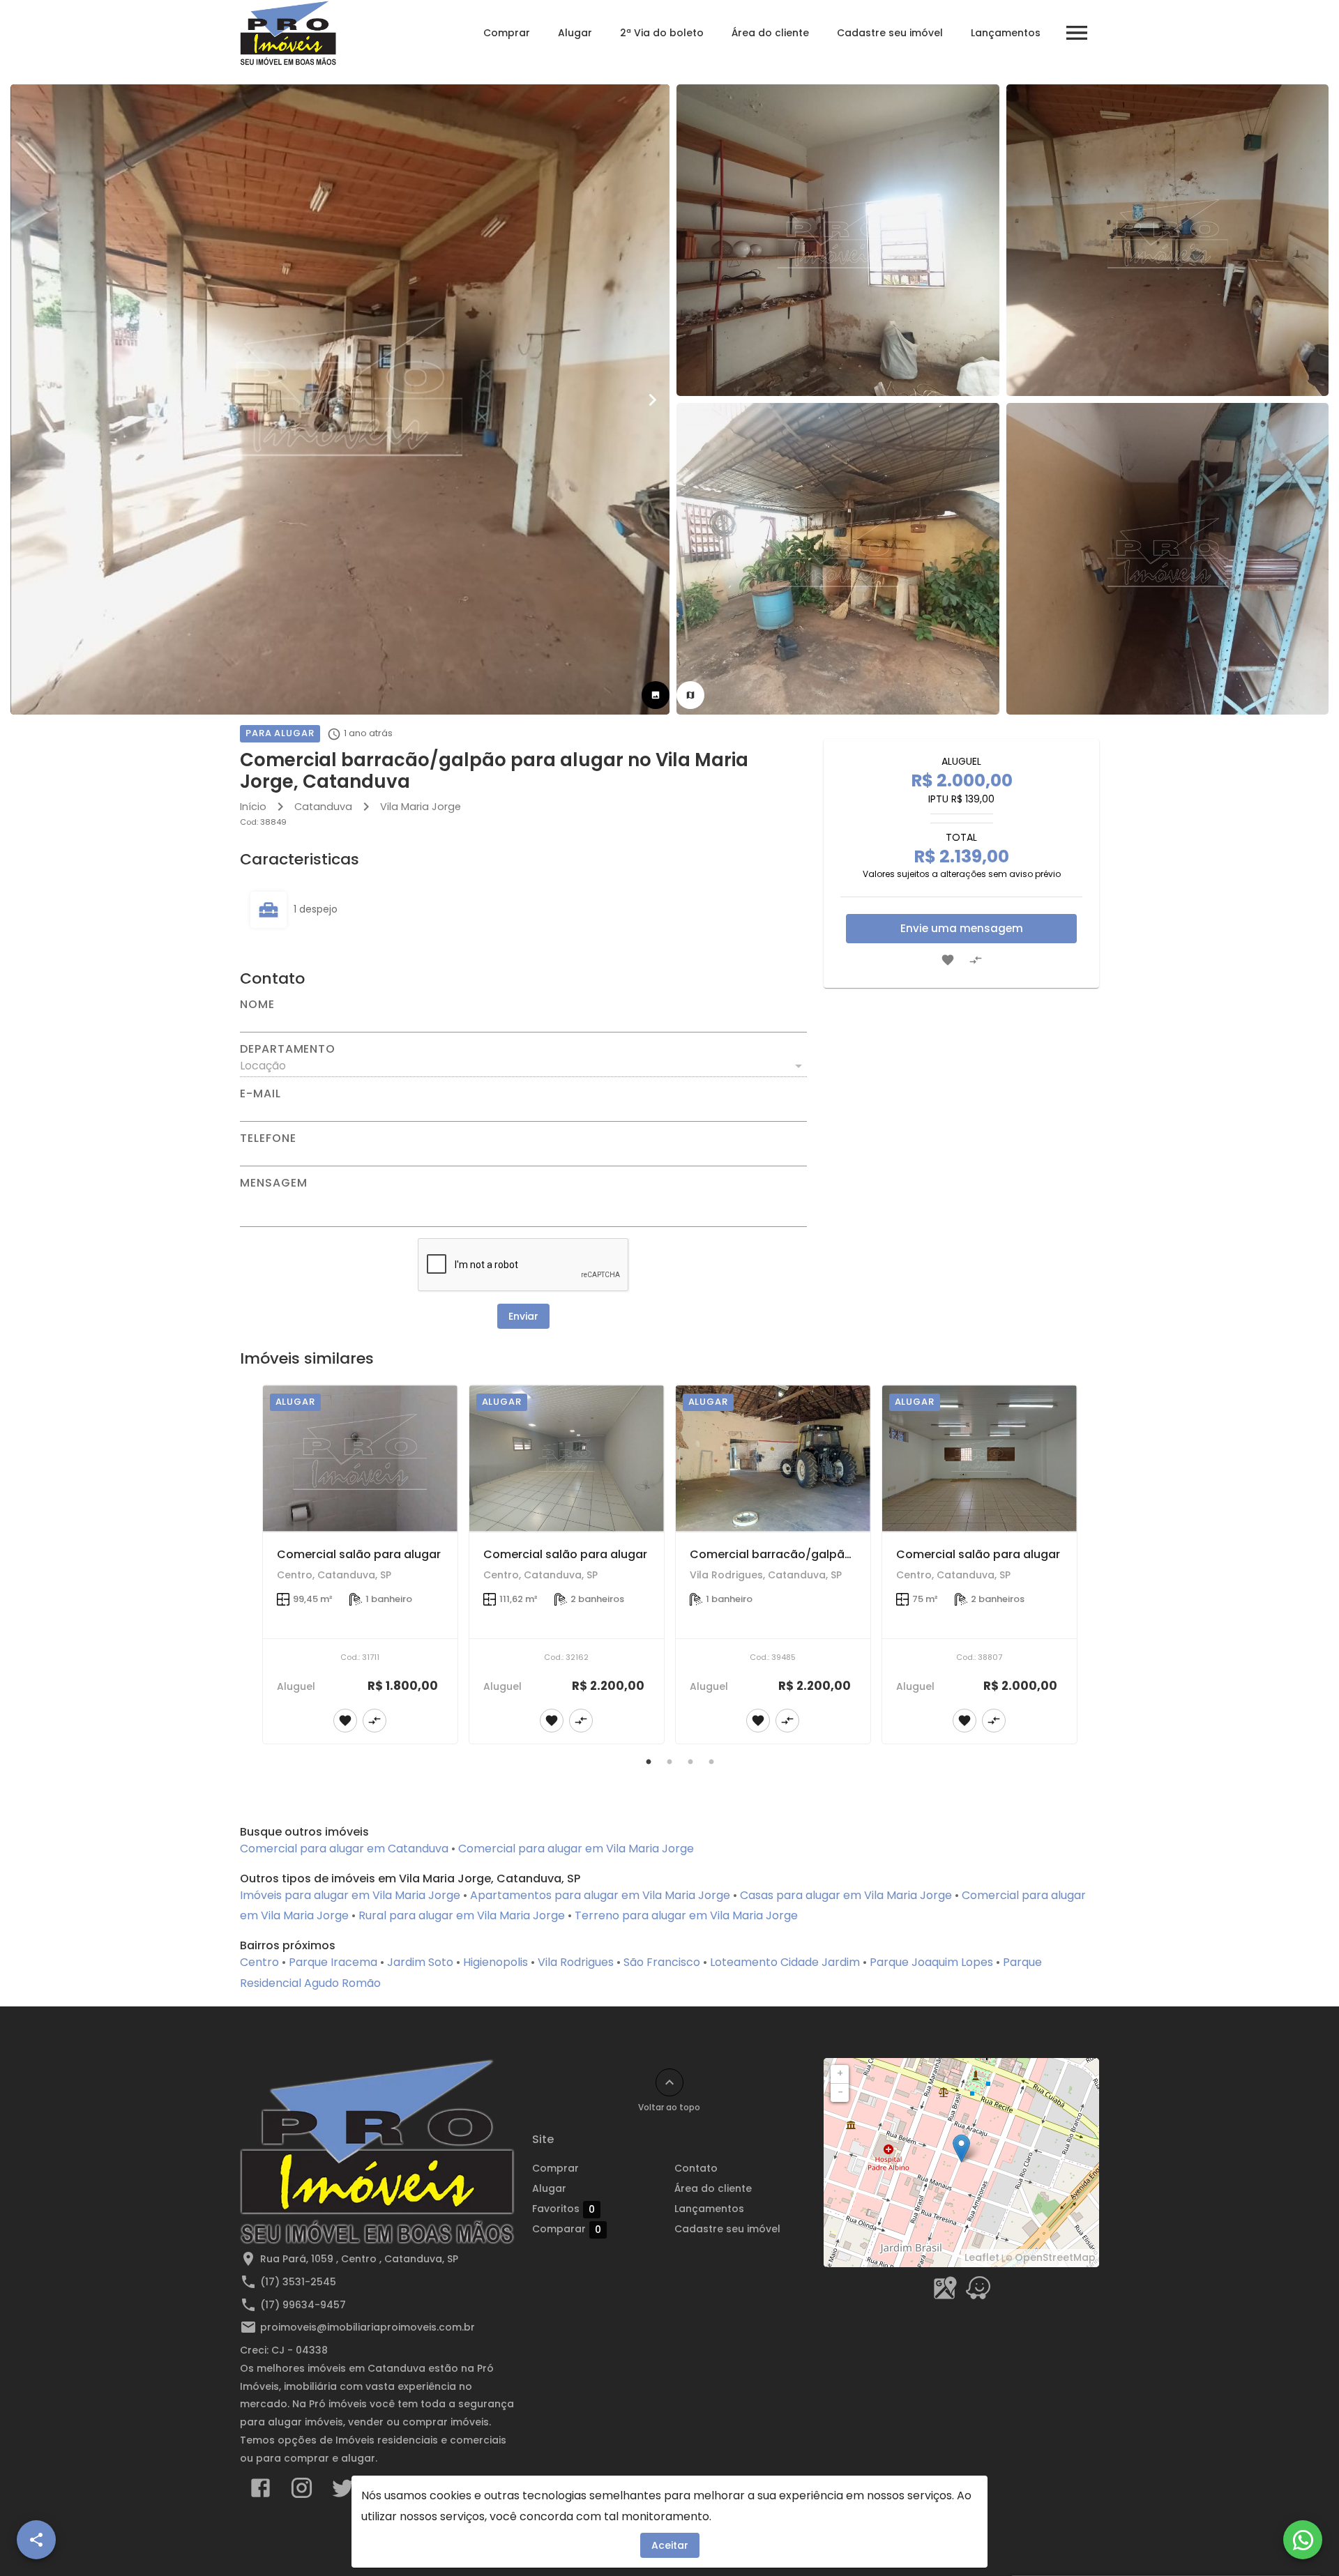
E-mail (260, 1094)
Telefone (268, 1138)
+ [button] (840, 2073)
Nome (257, 1005)
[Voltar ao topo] (669, 2082)
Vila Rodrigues (576, 1962)
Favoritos (563, 2209)
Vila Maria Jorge (421, 807)
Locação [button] (263, 1066)
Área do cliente (770, 33)
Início (253, 807)
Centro (259, 1962)
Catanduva (323, 807)
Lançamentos (1006, 33)
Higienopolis (495, 1962)
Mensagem (273, 1183)
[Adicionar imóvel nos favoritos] (948, 960)
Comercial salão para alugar (359, 1554)
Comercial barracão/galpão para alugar (806, 1554)
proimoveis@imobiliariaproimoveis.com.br (368, 2327)
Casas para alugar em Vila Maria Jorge (846, 1895)
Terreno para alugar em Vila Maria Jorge (686, 1915)
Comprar (507, 33)
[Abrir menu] (1077, 33)
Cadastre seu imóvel (890, 33)
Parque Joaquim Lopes (931, 1962)
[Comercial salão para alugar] (360, 1458)
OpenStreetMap (1055, 2257)
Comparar (567, 2229)
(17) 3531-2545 (298, 2282)
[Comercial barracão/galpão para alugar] (773, 1458)
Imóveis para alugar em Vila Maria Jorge (350, 1895)
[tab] (656, 695)
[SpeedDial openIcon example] (36, 2540)
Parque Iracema (333, 1962)
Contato (696, 2168)
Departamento (288, 1049)
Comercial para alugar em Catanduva (344, 1849)
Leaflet (982, 2257)
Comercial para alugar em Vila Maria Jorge (576, 1849)
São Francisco (662, 1962)
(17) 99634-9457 (303, 2305)
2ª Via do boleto (662, 33)
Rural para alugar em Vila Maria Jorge (462, 1915)
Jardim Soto (420, 1962)
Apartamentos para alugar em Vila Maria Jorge (600, 1895)
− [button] (840, 2092)
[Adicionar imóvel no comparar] (976, 960)
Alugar (575, 33)
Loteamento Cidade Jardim (785, 1962)
